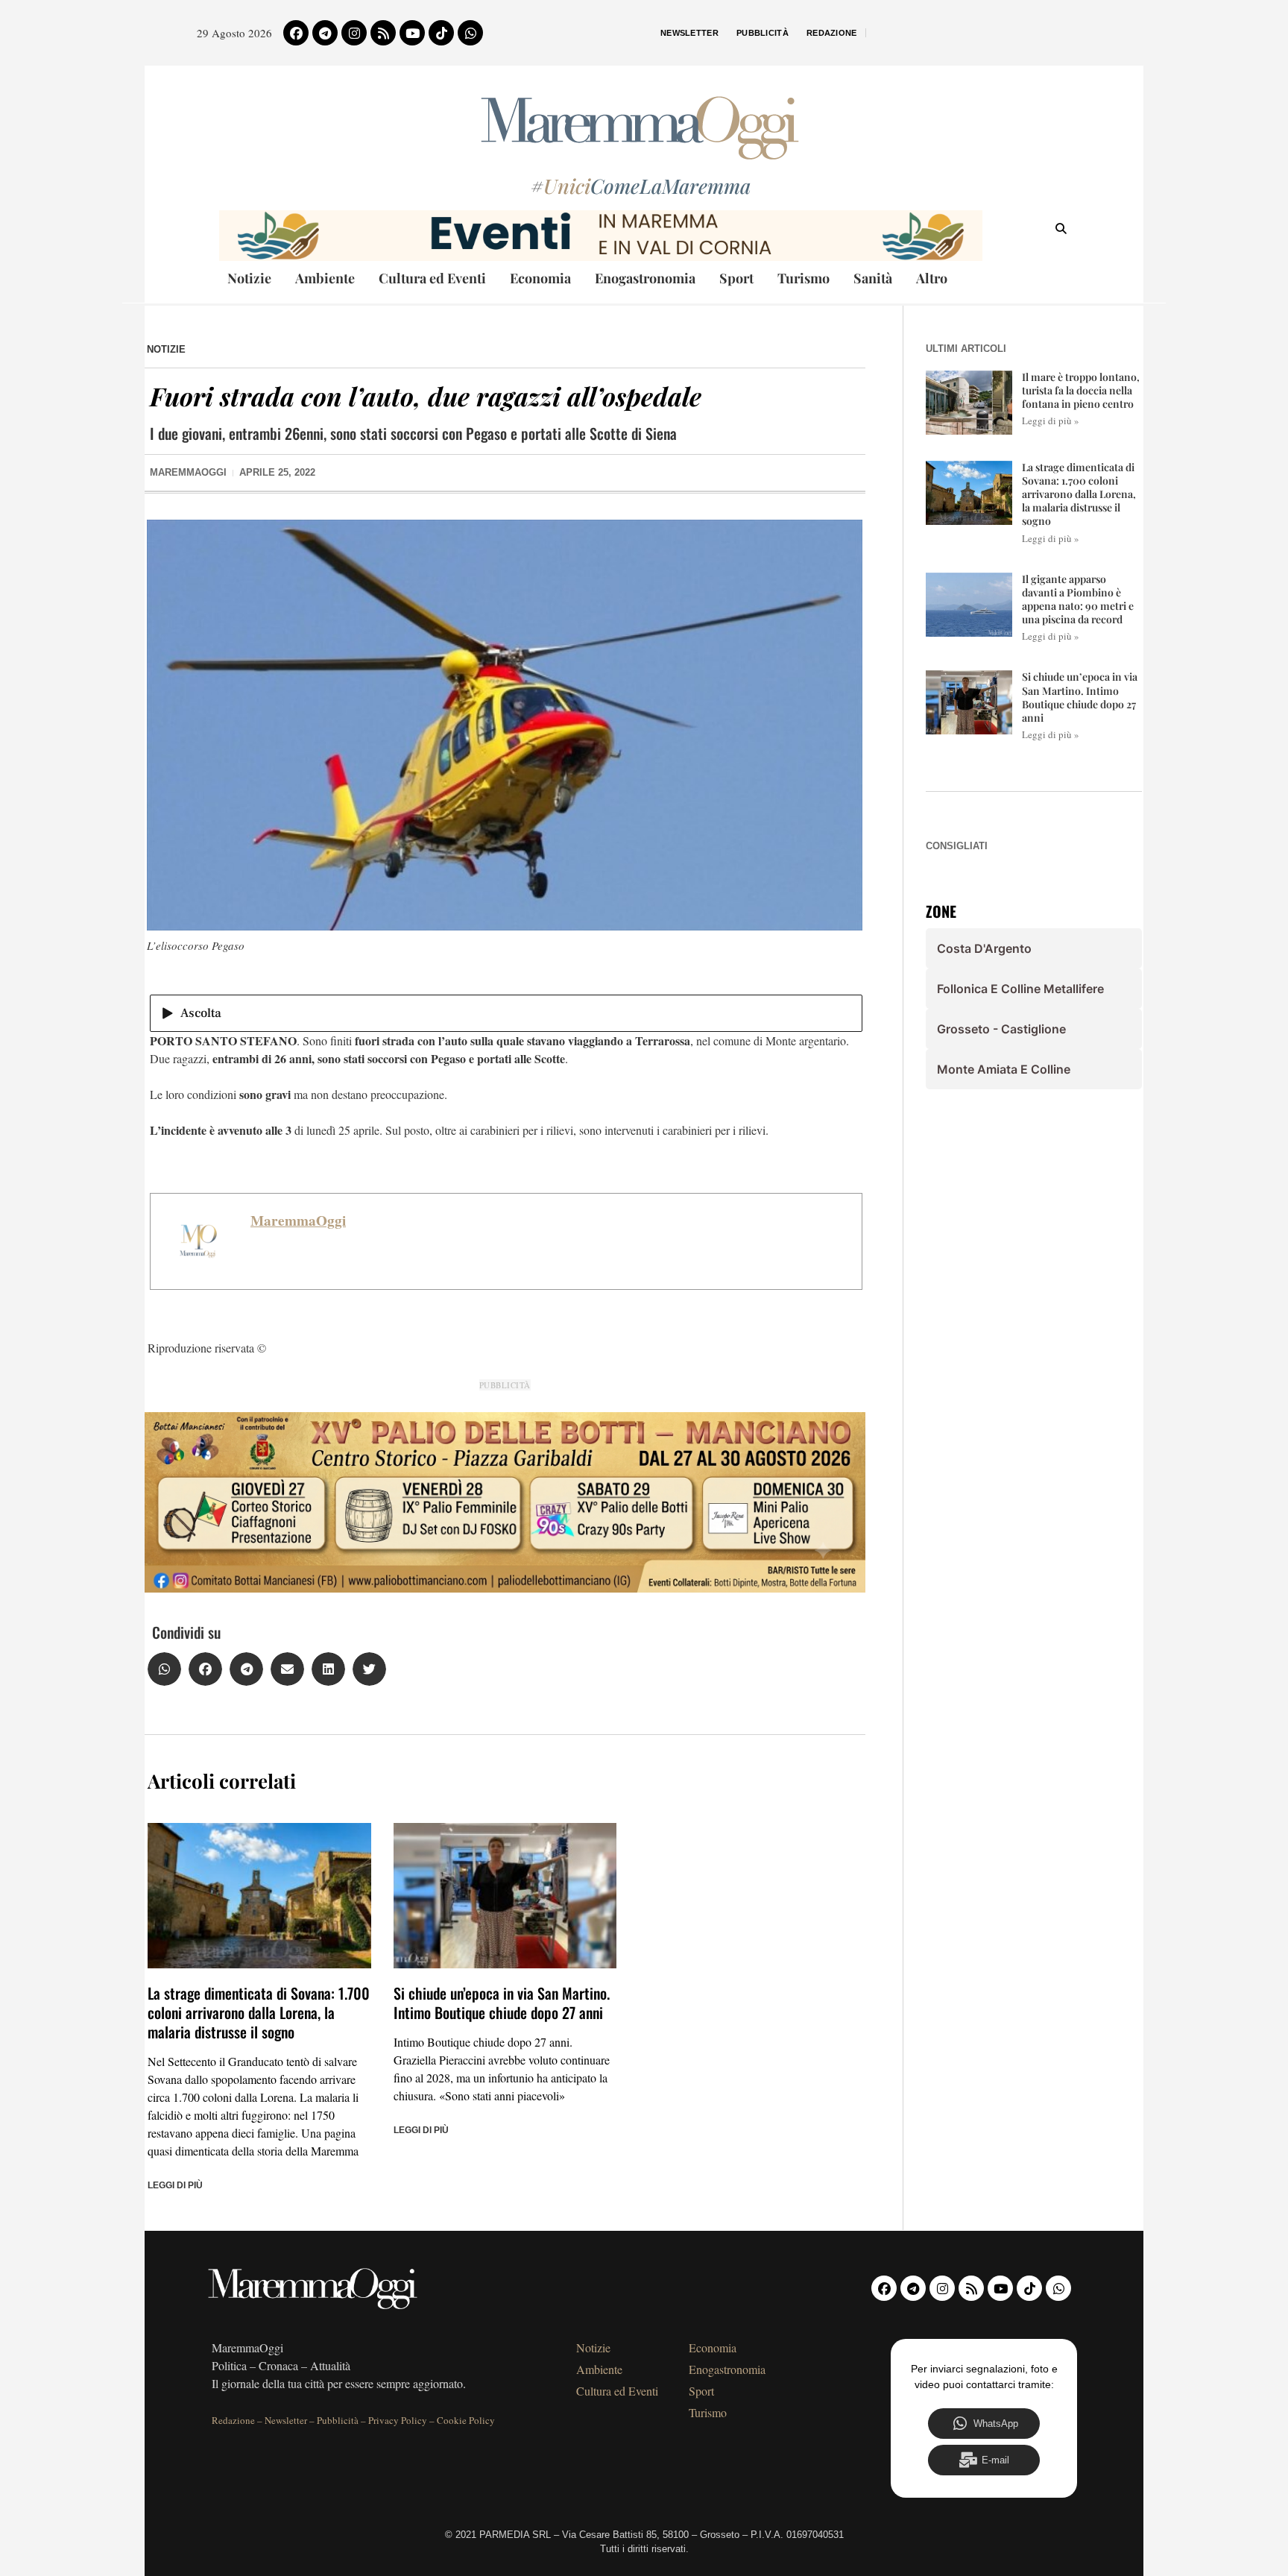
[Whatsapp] (470, 33)
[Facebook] (296, 33)
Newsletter (689, 33)
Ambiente (325, 278)
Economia (540, 278)
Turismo (804, 278)
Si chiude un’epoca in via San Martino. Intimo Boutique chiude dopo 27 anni (502, 2003)
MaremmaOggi (298, 1221)
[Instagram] (354, 33)
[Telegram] (325, 33)
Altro (932, 278)
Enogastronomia (645, 278)
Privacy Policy (398, 2420)
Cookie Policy (466, 2420)
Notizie (249, 278)
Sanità (873, 278)
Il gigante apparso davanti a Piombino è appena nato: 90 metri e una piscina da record (1078, 599)
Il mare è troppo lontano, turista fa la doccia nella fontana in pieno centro (1081, 390)
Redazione (832, 33)
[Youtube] (412, 33)
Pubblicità (763, 33)
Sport (736, 278)
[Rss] (383, 33)
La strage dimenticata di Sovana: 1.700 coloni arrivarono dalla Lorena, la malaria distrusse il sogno (259, 2012)
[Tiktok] (441, 33)
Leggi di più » (1051, 421)
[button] (164, 1669)
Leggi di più (175, 2185)
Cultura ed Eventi (432, 278)
